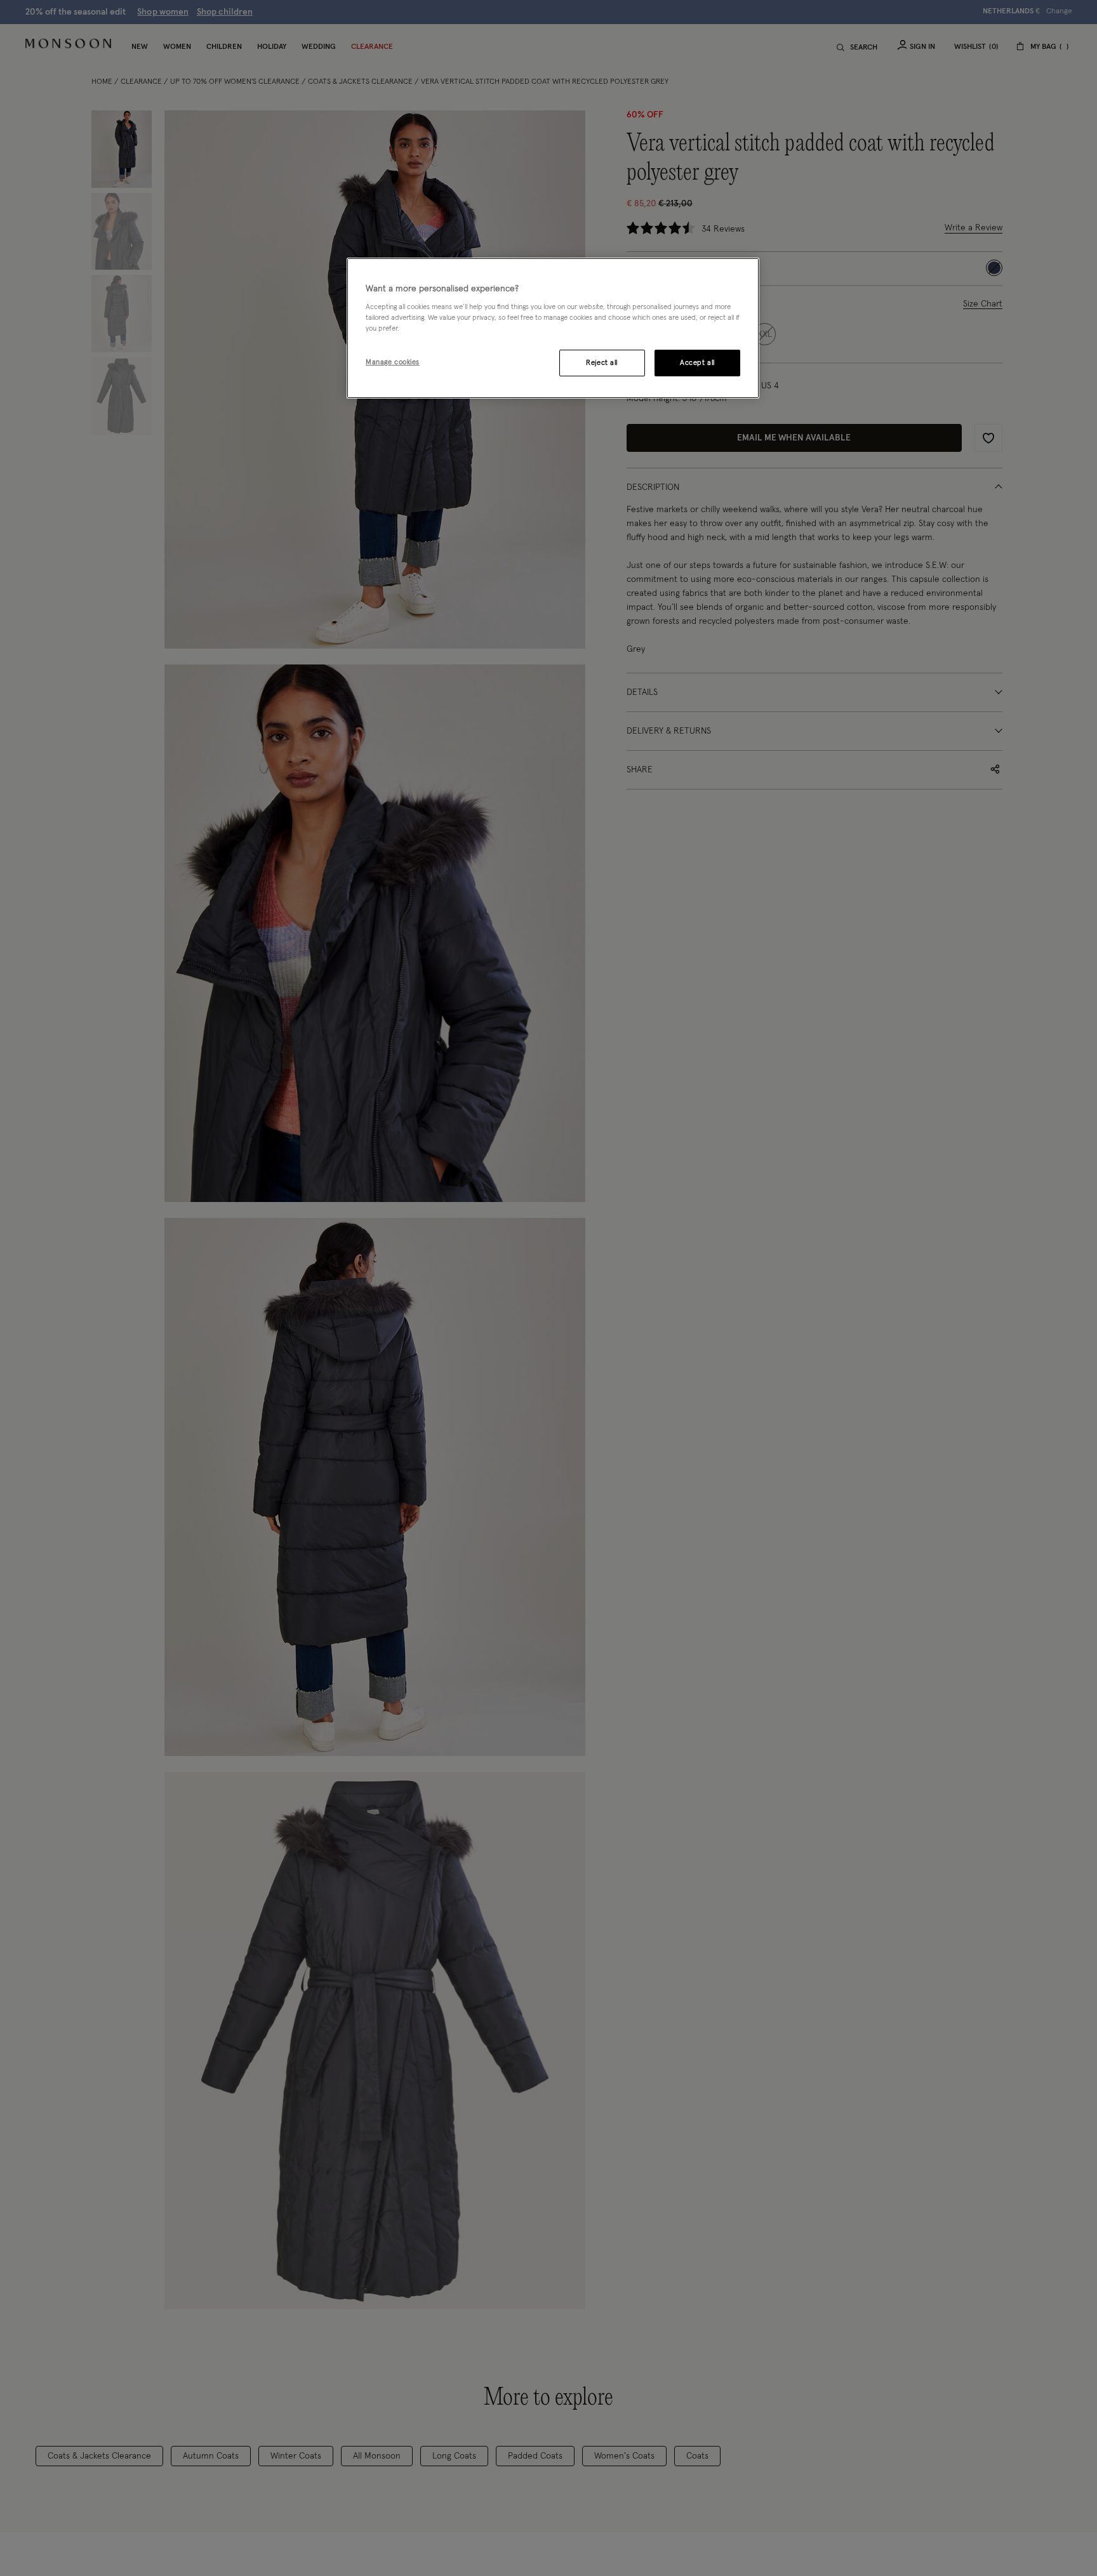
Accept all (697, 363)
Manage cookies (393, 363)
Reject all (602, 363)
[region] (553, 328)
